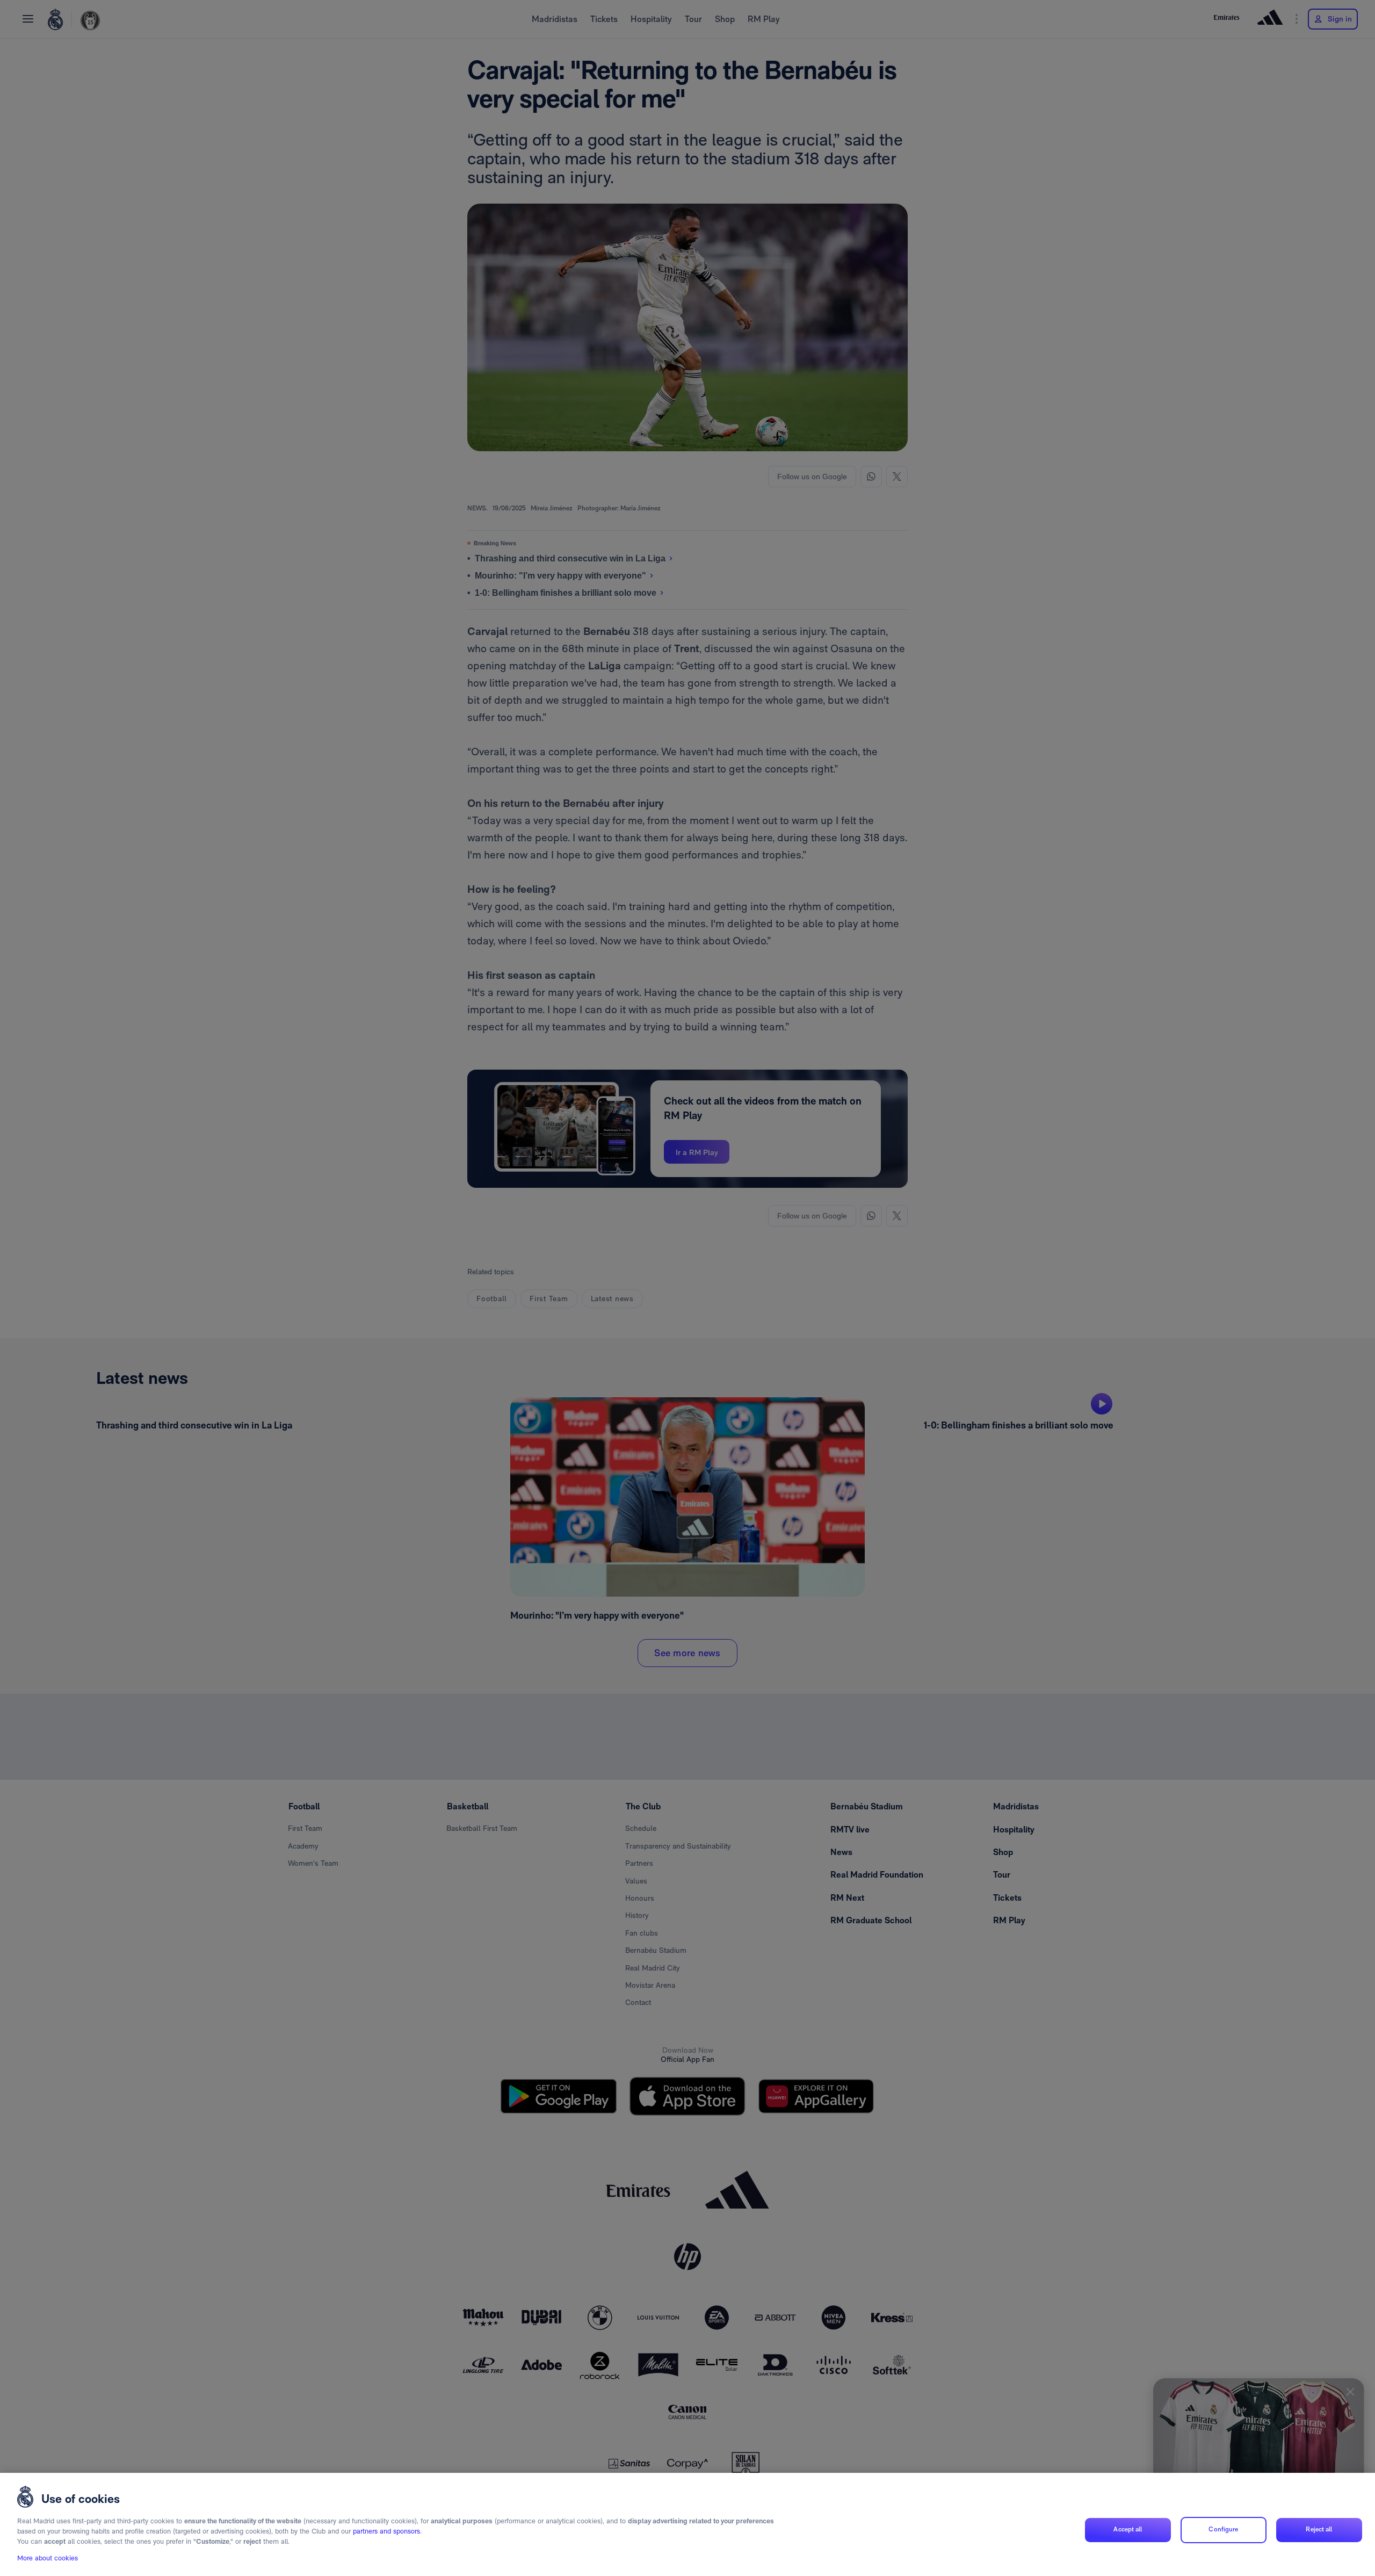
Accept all (1128, 2530)
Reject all (1319, 2530)
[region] (687, 2524)
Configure (1223, 2530)
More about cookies (48, 2558)
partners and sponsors (386, 2532)
